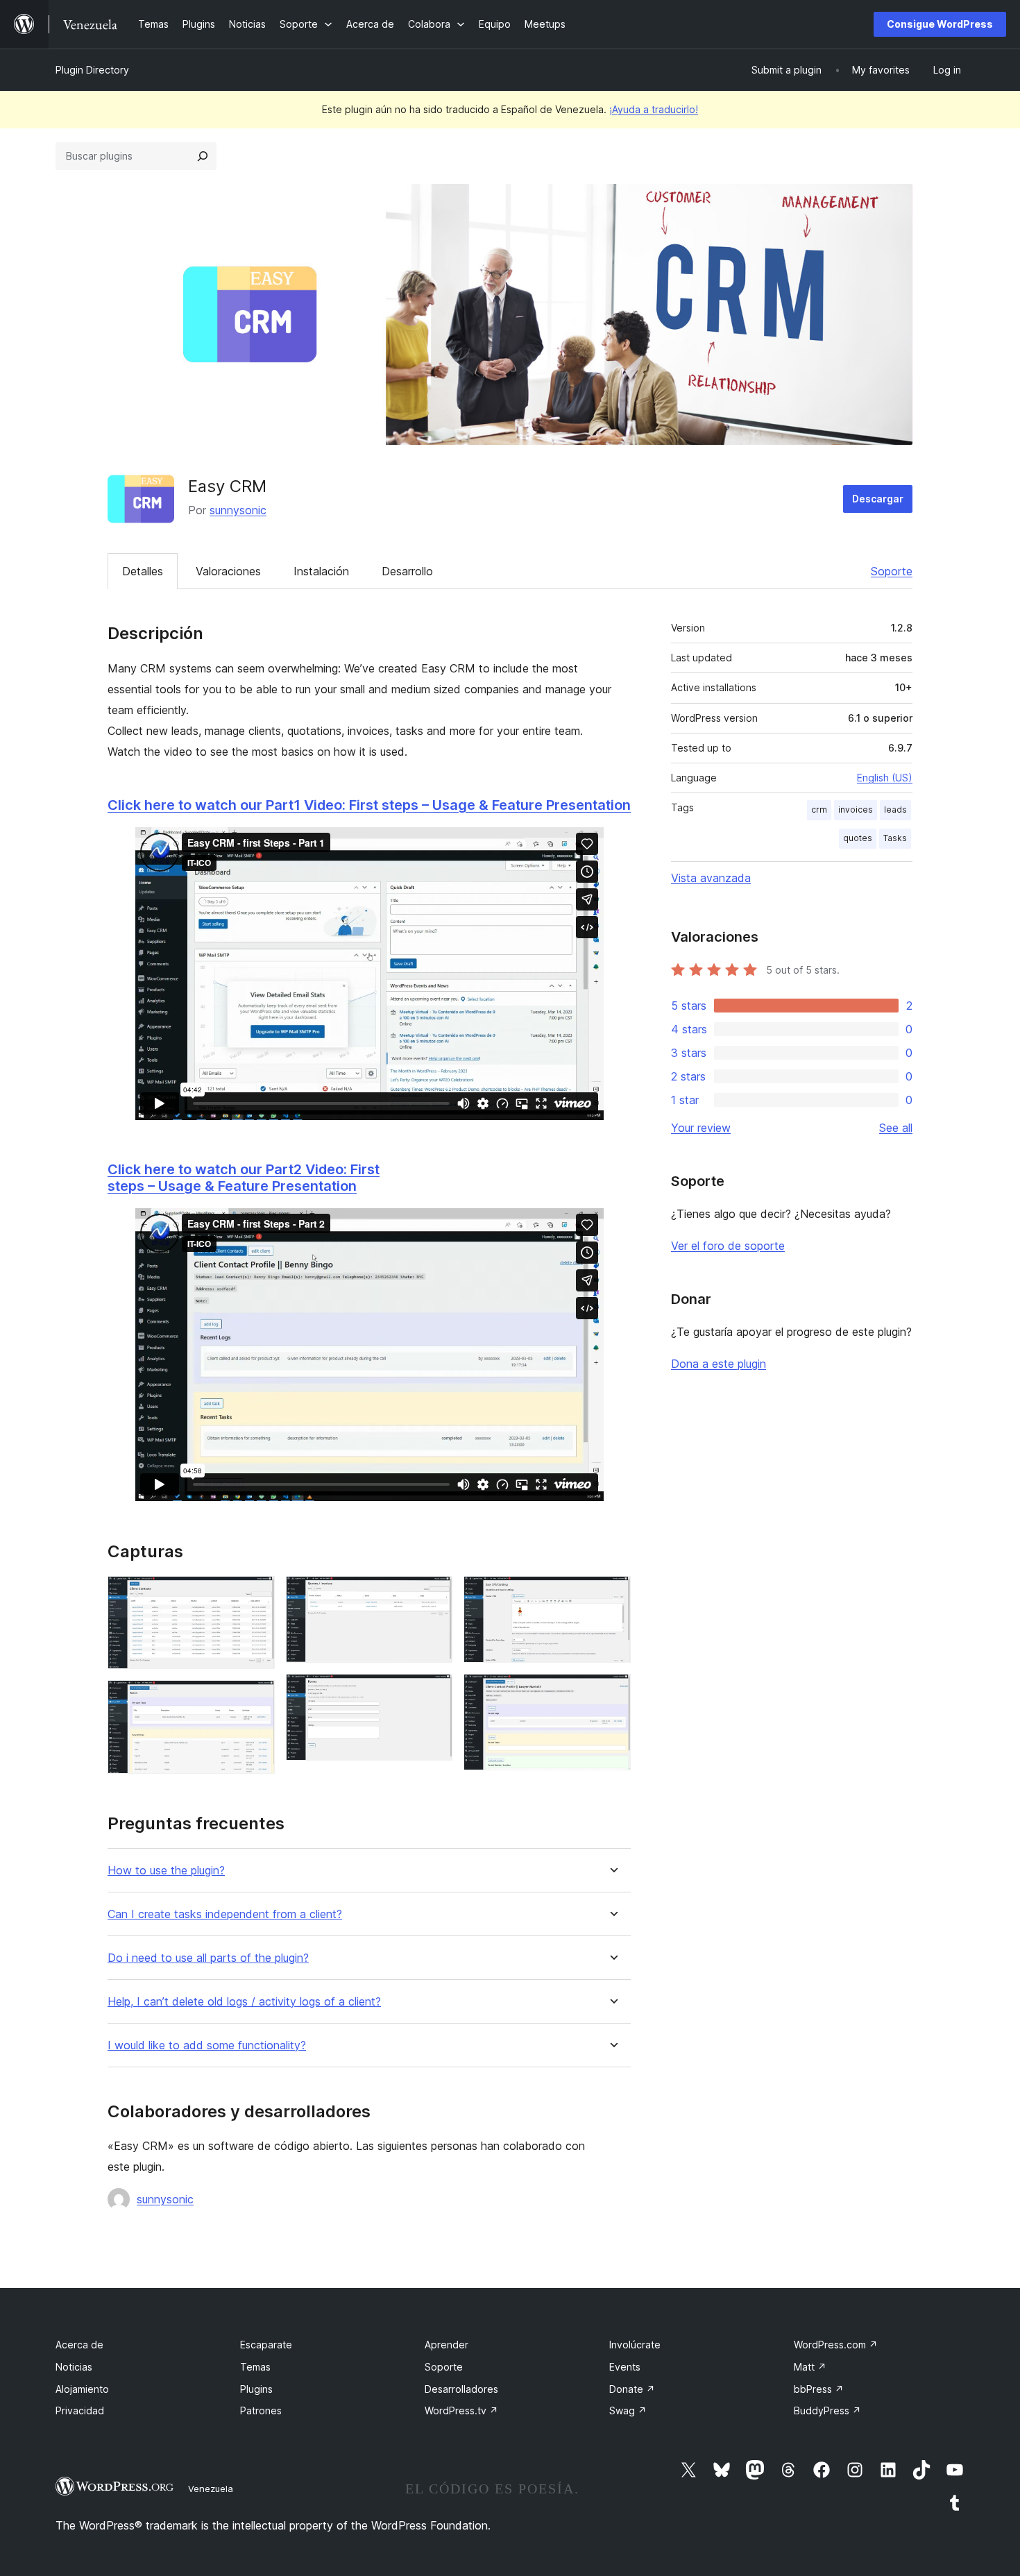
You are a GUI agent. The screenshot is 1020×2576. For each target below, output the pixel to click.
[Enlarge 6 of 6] (612, 1693)
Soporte (892, 571)
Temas (255, 2367)
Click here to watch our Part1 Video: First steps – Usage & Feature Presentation (369, 805)
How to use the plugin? (166, 1871)
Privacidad (80, 2410)
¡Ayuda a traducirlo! (654, 109)
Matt (810, 2367)
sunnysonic (238, 510)
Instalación (321, 571)
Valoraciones (228, 571)
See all (896, 1128)
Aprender (447, 2345)
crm (819, 810)
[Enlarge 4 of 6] (434, 1693)
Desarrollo (407, 571)
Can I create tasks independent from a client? (225, 1914)
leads (895, 810)
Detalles (143, 571)
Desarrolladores (461, 2389)
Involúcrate (635, 2345)
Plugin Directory (92, 70)
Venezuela (211, 2489)
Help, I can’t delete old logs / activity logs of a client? (244, 2002)
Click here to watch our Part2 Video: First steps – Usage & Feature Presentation (244, 1178)
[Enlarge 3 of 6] (434, 1595)
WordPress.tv (461, 2410)
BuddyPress (827, 2410)
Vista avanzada (711, 878)
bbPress (819, 2389)
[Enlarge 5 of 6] (612, 1595)
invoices (856, 810)
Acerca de (79, 2345)
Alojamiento (82, 2389)
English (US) (885, 778)
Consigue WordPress (940, 24)
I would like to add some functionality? (207, 2045)
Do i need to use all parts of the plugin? (208, 1958)
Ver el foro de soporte (728, 1246)
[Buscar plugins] (203, 156)
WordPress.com (836, 2345)
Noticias (74, 2367)
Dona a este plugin (719, 1364)
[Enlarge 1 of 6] (256, 1595)
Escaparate (266, 2345)
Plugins (256, 2389)
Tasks (895, 838)
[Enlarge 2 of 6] (256, 1699)
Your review (701, 1128)
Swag (628, 2410)
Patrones (261, 2410)
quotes (858, 838)
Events (625, 2367)
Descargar (878, 499)
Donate (632, 2389)
